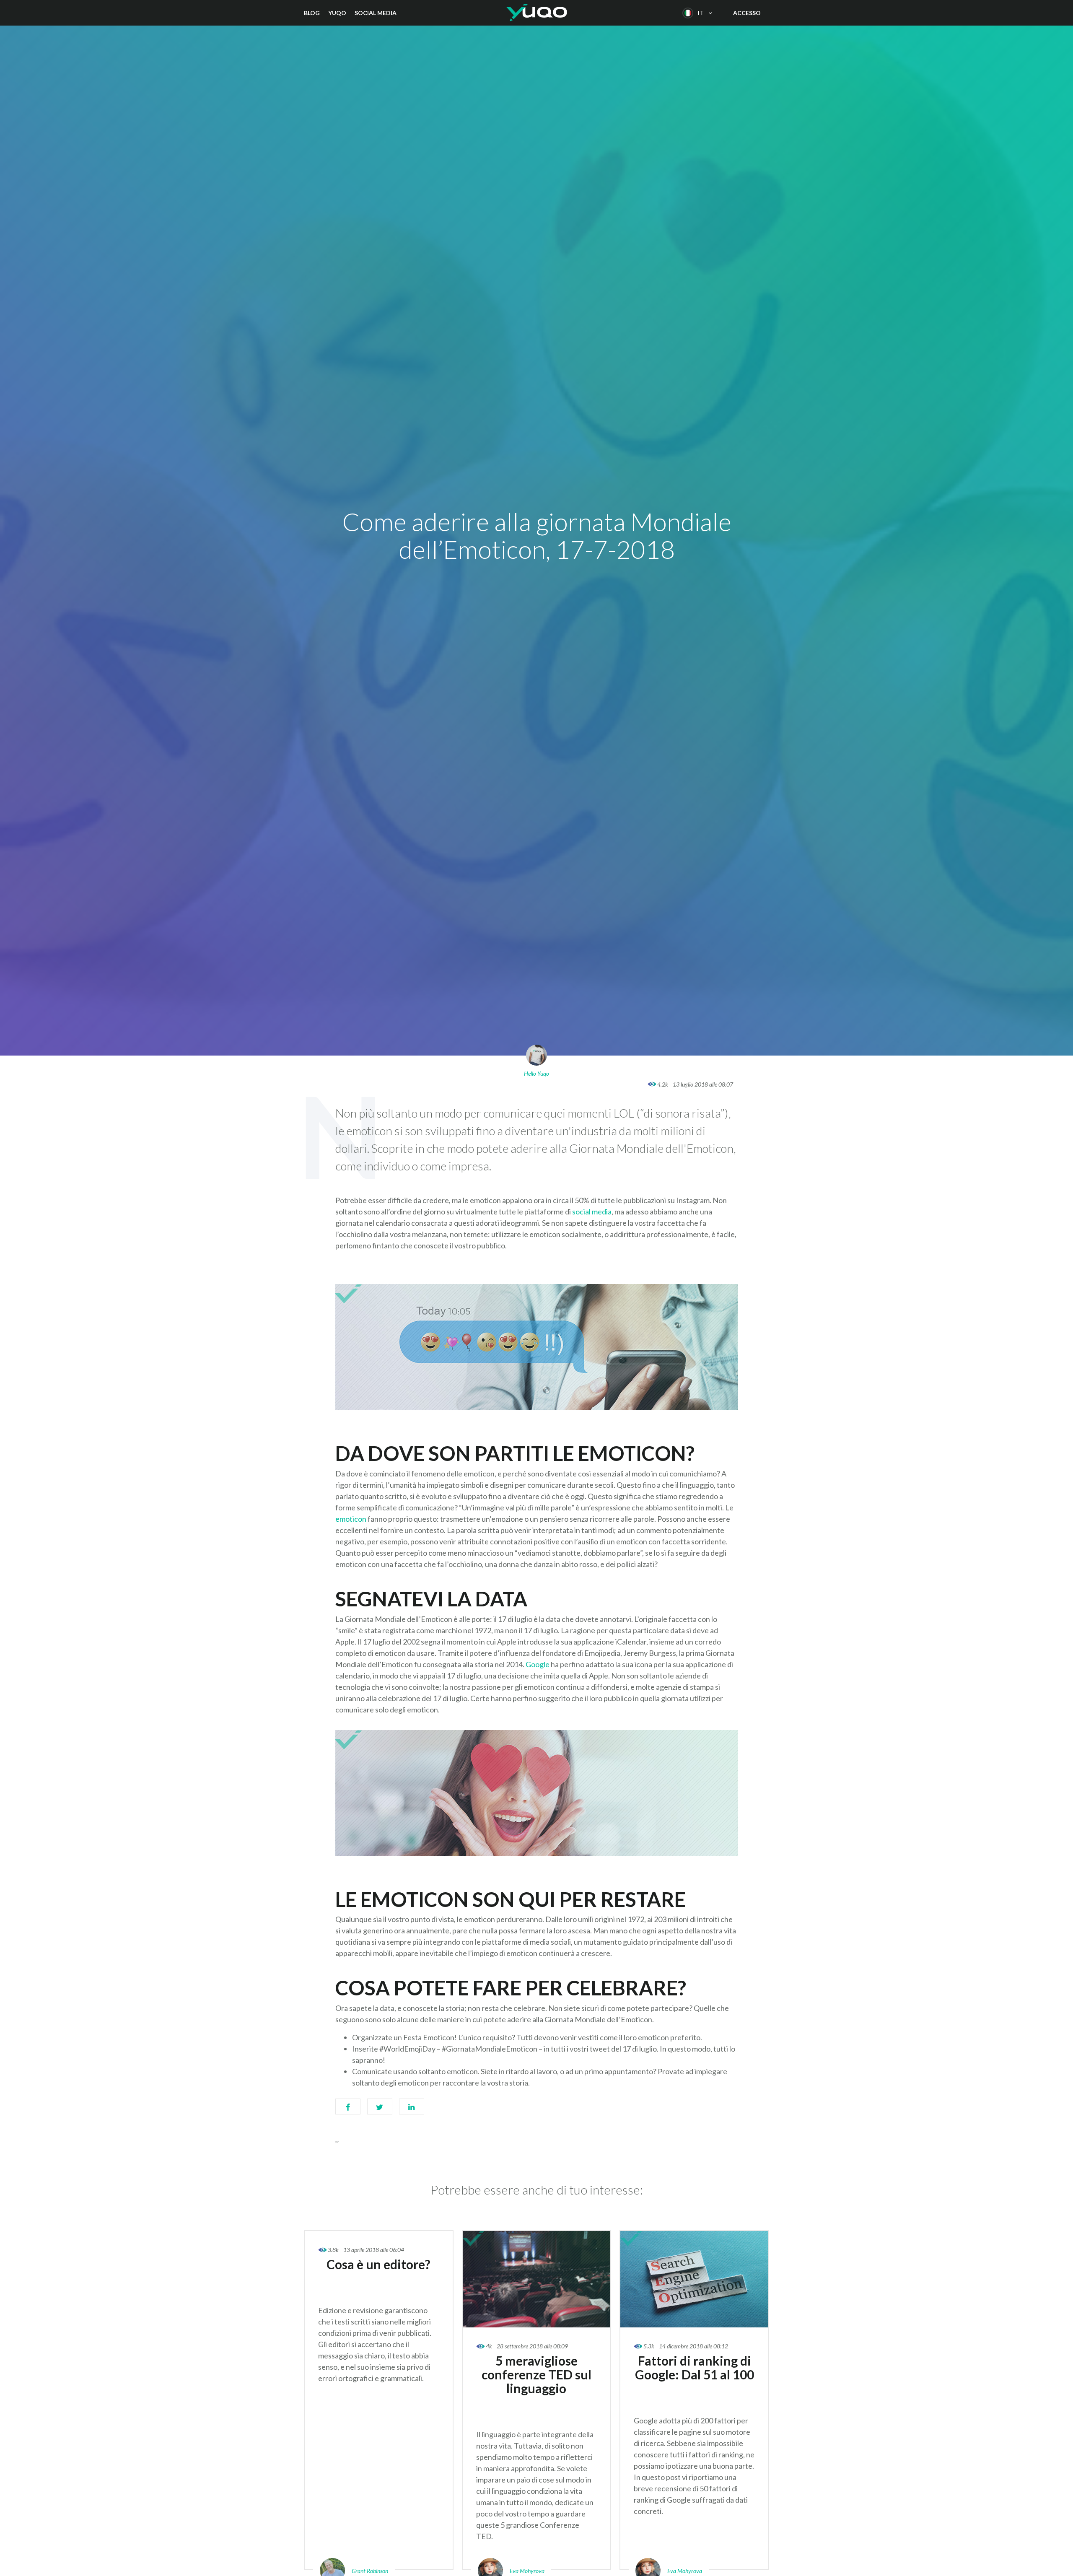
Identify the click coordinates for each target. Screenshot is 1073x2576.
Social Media (376, 13)
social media (592, 1211)
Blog (312, 13)
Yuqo (337, 13)
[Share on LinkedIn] (412, 2111)
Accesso (747, 13)
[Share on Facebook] (348, 2111)
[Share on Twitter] (380, 2111)
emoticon (351, 1519)
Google (538, 1664)
